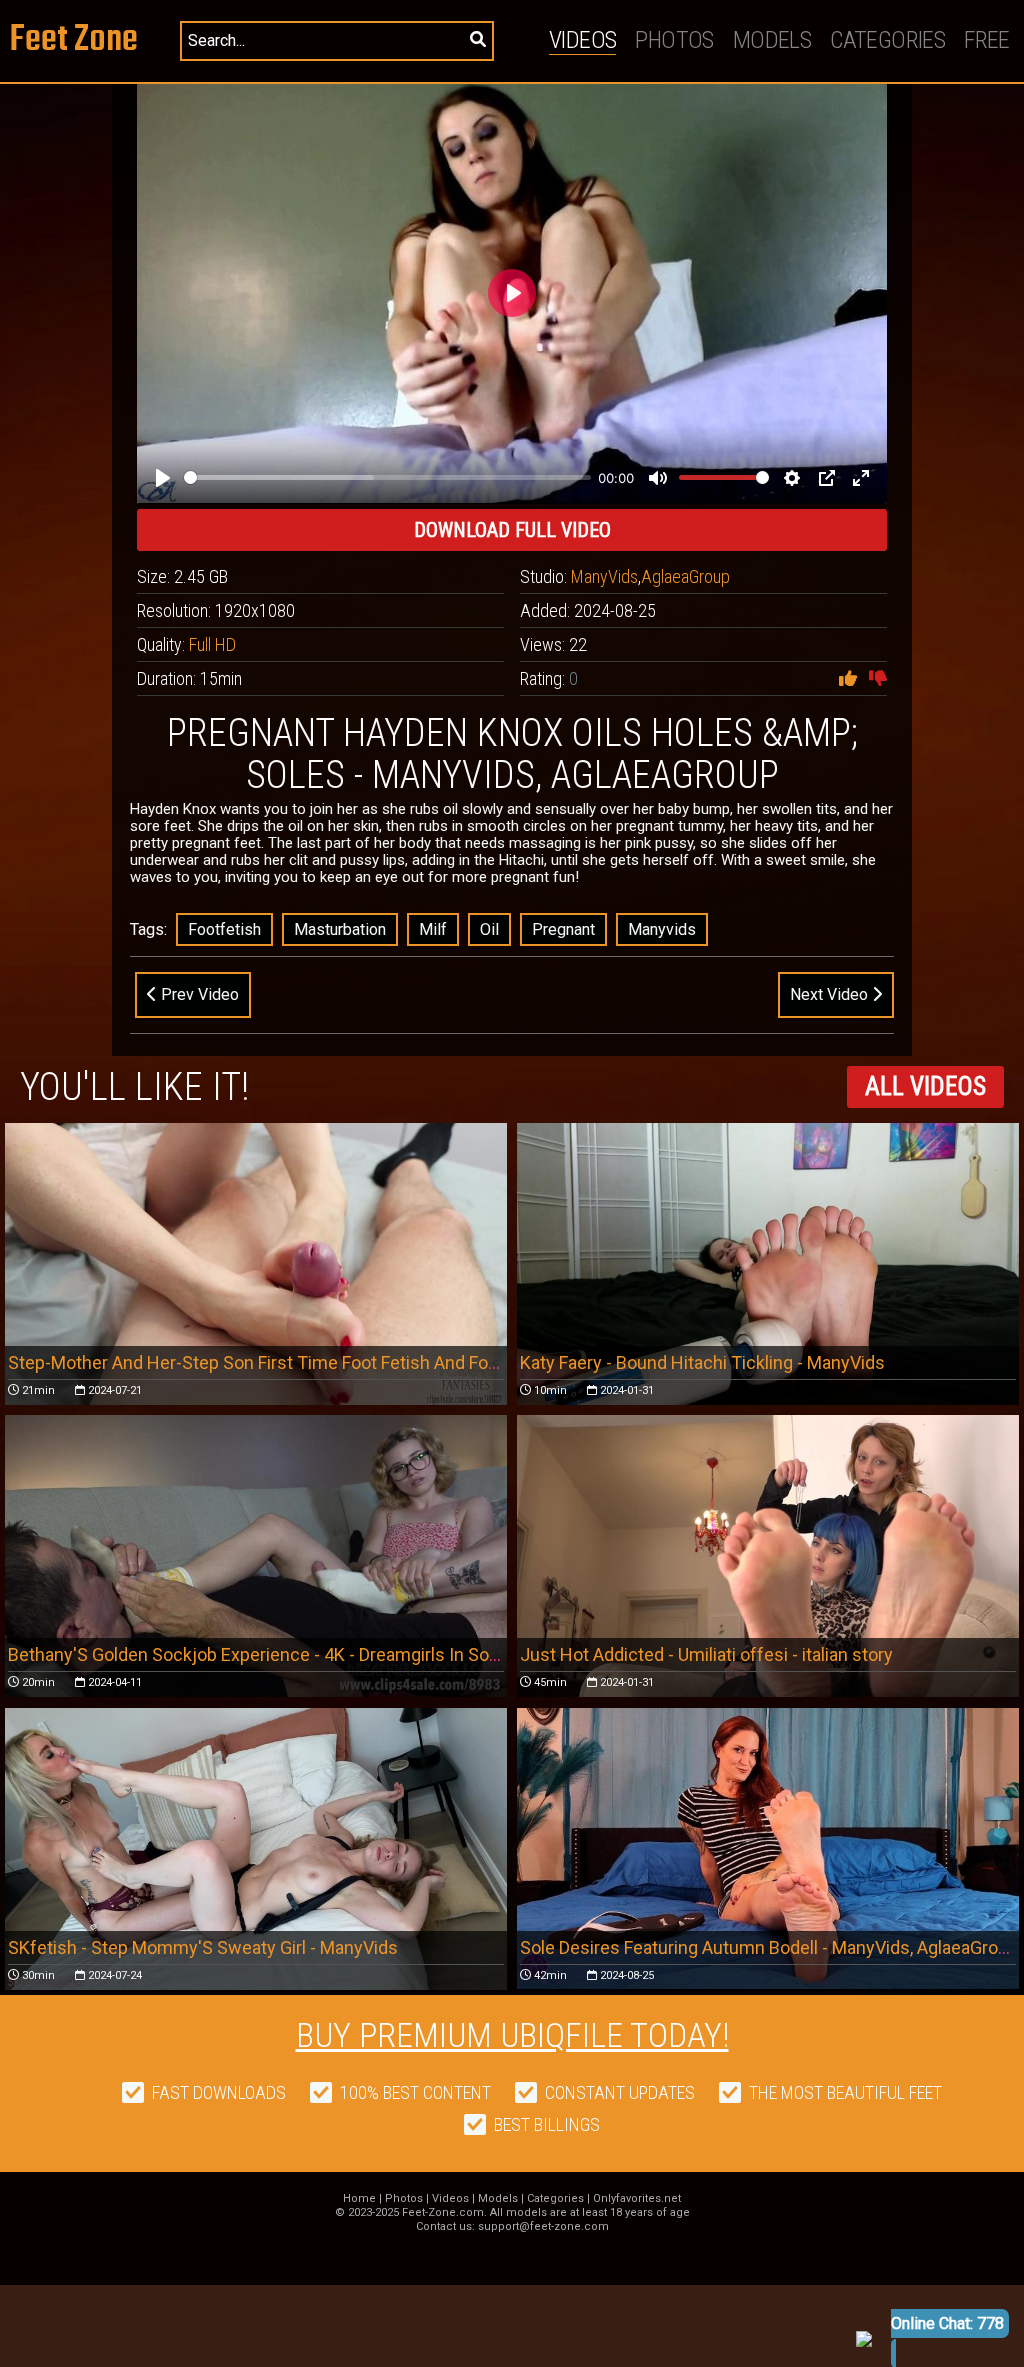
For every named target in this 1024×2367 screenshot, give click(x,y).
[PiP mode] (827, 478)
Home (359, 2198)
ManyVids (604, 576)
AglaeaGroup (685, 576)
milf (433, 929)
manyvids (662, 929)
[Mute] (658, 478)
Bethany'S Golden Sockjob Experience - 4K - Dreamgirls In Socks (263, 1654)
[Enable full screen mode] (861, 478)
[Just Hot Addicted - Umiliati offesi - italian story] (768, 1556)
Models (772, 40)
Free (987, 40)
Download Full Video (512, 530)
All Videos (925, 1086)
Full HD (212, 644)
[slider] (387, 477)
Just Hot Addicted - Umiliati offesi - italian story (706, 1654)
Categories (887, 40)
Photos (674, 40)
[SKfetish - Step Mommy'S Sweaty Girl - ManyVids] (256, 1849)
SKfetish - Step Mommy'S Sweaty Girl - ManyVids (203, 1947)
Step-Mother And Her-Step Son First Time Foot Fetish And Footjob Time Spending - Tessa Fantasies (402, 1362)
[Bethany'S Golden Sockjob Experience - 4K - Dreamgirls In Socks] (256, 1555)
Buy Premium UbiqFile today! (512, 2035)
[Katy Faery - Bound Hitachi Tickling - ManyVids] (768, 1264)
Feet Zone (74, 40)
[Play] (163, 478)
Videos (582, 40)
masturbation (340, 929)
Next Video (831, 994)
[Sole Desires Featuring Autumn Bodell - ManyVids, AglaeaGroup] (768, 1848)
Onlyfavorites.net (637, 2198)
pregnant (563, 929)
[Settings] (792, 478)
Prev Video (198, 994)
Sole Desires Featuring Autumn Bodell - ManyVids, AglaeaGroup (769, 1947)
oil (489, 929)
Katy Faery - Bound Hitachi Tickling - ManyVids (702, 1362)
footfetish (224, 929)
